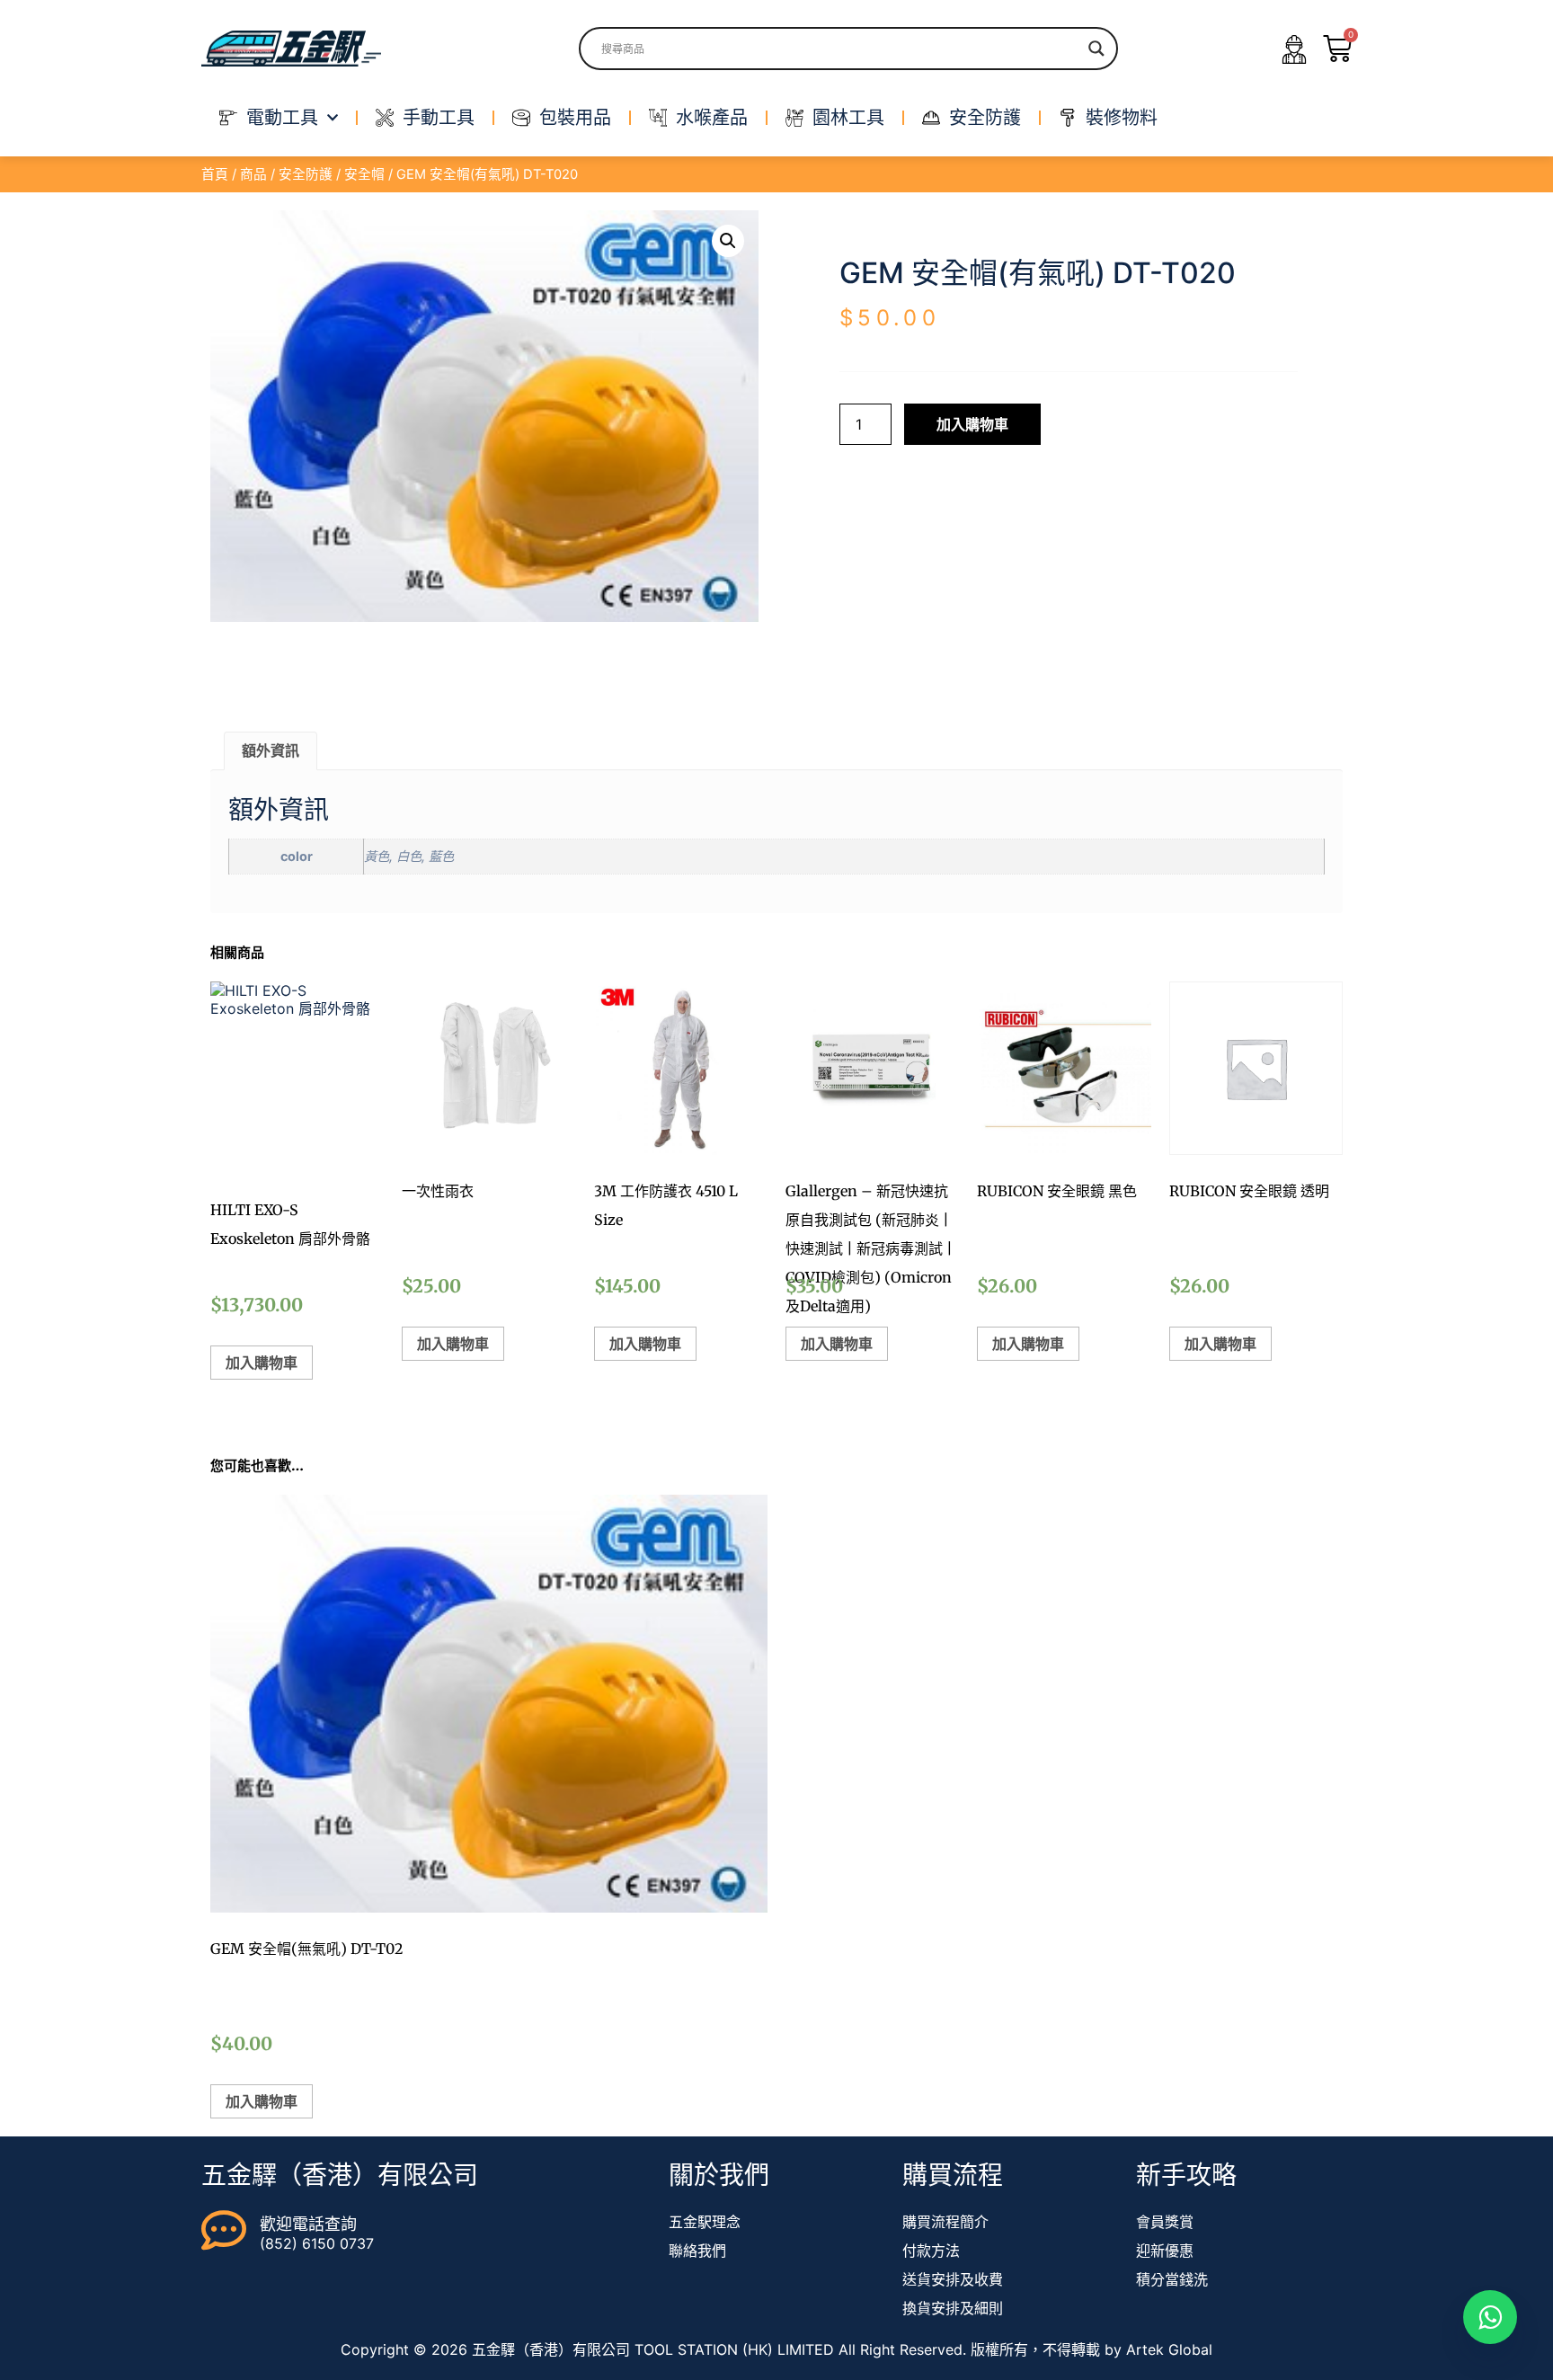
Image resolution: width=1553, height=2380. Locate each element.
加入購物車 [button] (262, 1363)
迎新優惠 (1165, 2251)
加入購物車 (972, 424)
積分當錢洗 (1172, 2279)
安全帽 (364, 174)
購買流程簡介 (945, 2222)
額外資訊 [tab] (271, 750)
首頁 (215, 174)
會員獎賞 (1165, 2222)
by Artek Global (1158, 2349)
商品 (253, 174)
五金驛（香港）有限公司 (340, 2175)
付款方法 (931, 2251)
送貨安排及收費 (953, 2279)
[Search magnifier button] (1096, 49)
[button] (728, 241)
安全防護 (306, 174)
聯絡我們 (697, 2251)
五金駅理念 (705, 2222)
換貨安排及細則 (953, 2308)
